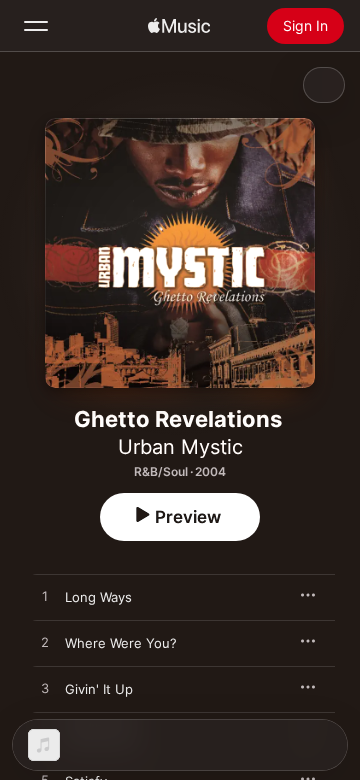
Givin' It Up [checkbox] (99, 689)
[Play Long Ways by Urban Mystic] (45, 597)
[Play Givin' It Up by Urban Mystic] (45, 689)
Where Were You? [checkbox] (121, 643)
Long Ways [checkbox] (98, 597)
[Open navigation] (36, 26)
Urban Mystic (180, 447)
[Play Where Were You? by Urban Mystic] (45, 643)
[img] (179, 26)
